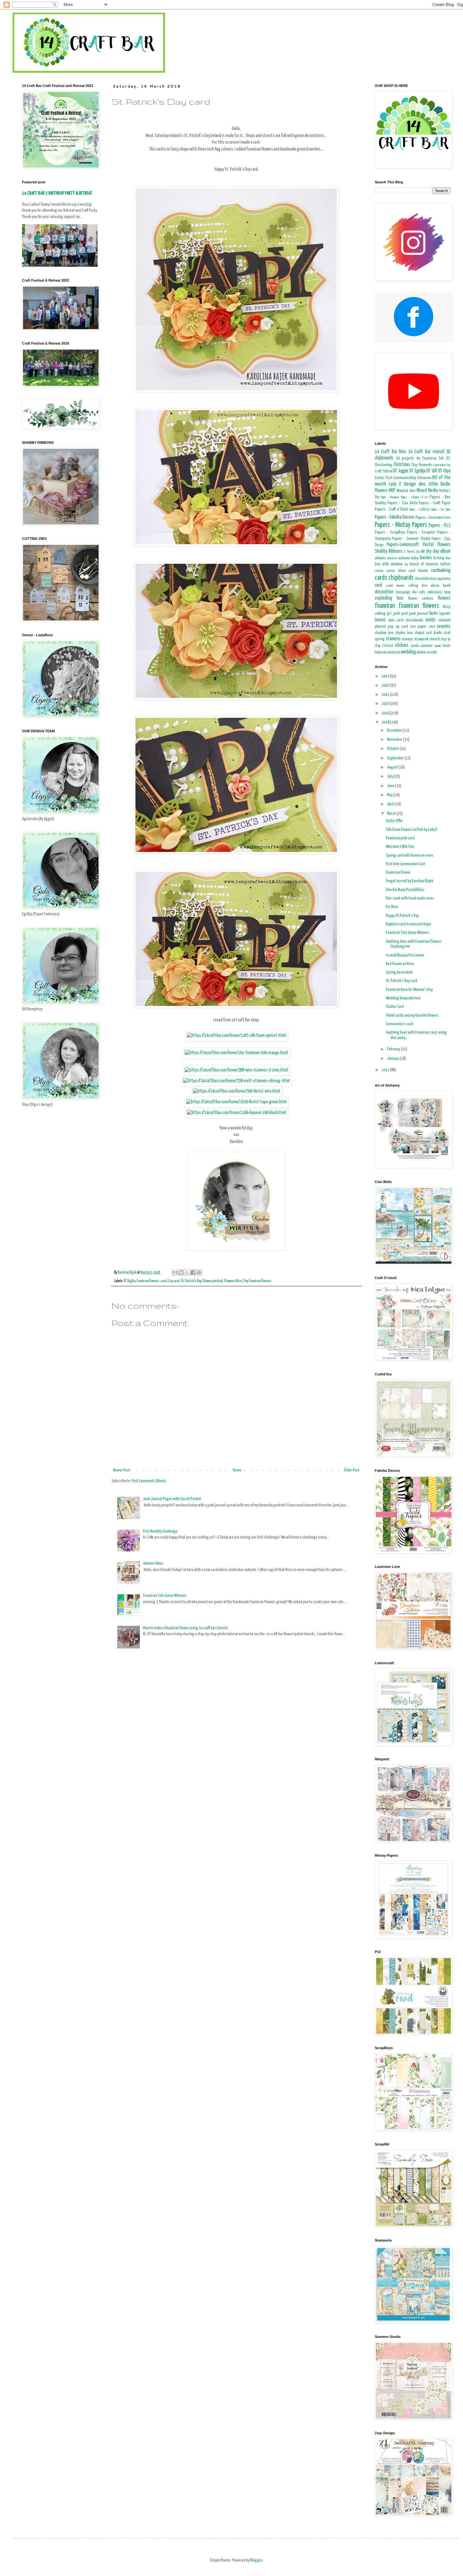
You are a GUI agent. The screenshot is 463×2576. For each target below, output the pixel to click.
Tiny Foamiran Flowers (257, 1281)
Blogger (256, 2560)
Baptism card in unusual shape (409, 924)
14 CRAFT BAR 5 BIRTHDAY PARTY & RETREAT (57, 193)
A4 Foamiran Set (430, 458)
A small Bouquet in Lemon (405, 955)
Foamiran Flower (398, 873)
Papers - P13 (440, 525)
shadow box (384, 633)
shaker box (404, 633)
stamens (393, 639)
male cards (396, 620)
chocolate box (425, 579)
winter (422, 652)
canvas (379, 571)
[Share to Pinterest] (199, 1272)
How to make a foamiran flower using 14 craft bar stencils (186, 1628)
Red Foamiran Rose (400, 964)
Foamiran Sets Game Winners (165, 1596)
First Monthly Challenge (160, 1531)
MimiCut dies (406, 491)
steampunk (421, 639)
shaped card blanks (428, 633)
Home (237, 1470)
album (445, 551)
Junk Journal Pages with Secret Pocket (172, 1499)
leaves (380, 620)
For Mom (392, 907)
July (390, 777)
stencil (435, 639)
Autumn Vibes (153, 1564)
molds (431, 620)
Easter (380, 478)
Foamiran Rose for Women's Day (409, 990)
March (392, 814)
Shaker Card (395, 1007)
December (395, 731)
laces (434, 613)
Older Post (352, 1470)
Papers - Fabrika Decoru (394, 517)
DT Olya (444, 471)
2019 (386, 713)
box (448, 558)
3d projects (405, 458)
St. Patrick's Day (191, 1281)
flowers (444, 598)
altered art (392, 558)
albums (380, 558)
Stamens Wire (233, 1281)
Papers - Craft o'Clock (391, 509)
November (395, 740)
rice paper (418, 627)
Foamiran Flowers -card (152, 1281)
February (394, 1049)
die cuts (419, 592)
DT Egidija (417, 471)
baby (415, 558)
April (391, 804)
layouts (445, 614)
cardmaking (441, 571)
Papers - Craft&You (419, 510)
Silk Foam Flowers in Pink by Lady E (412, 830)
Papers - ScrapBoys (390, 532)
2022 (386, 685)
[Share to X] (187, 1272)
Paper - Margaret (390, 497)
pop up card (398, 627)
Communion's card (400, 1024)
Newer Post (122, 1470)
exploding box (389, 598)
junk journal (418, 614)
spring (380, 639)
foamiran (385, 606)
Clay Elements (422, 465)
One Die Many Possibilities (405, 890)
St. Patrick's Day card (401, 981)
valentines (394, 653)
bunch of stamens (424, 564)
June (391, 786)
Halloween (424, 478)
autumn (404, 558)
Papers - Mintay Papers (401, 525)
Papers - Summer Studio (411, 539)
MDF (392, 491)
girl (389, 614)
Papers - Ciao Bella (402, 503)
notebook (444, 620)
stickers (402, 645)
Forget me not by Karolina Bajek (410, 881)
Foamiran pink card (400, 838)
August (393, 767)
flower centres (421, 599)
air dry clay (430, 551)
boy (406, 564)
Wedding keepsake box (403, 998)
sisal (447, 633)
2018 (386, 722)
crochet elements (396, 586)
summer (427, 646)
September (396, 758)
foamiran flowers (419, 606)
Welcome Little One (400, 847)
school (432, 627)
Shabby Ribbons (389, 551)
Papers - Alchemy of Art (414, 497)
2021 (386, 695)
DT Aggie (401, 471)
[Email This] (175, 1272)
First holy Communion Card (405, 864)
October (393, 749)
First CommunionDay (401, 478)
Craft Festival (384, 471)
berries (426, 558)
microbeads (414, 620)
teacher (438, 646)
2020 (386, 704)
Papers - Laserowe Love (433, 518)
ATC (448, 459)
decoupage (403, 592)
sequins (444, 626)
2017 (386, 1070)
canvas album (396, 571)
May (390, 795)
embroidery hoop (439, 592)
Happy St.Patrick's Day (402, 916)
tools (447, 646)
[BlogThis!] (181, 1272)
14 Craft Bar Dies (391, 452)
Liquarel (174, 1281)
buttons (445, 564)
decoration (384, 592)
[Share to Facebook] (193, 1272)
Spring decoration (399, 972)
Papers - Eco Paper (441, 510)
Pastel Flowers (437, 545)
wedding (408, 652)
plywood (380, 627)
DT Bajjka (129, 1281)
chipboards (401, 578)
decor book (441, 586)
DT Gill (432, 471)
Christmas (402, 465)
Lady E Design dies (407, 484)
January (393, 1059)
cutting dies (418, 586)
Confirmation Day (442, 465)
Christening (383, 465)
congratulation (443, 579)
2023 (386, 676)
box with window (389, 564)
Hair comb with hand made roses (410, 898)
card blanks (418, 571)
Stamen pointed (212, 1281)
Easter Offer (394, 821)
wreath (432, 653)
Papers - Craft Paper (434, 503)
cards (381, 578)
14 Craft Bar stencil (426, 452)
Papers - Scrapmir (421, 532)
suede (415, 646)
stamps (407, 639)
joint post (400, 614)
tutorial (380, 652)
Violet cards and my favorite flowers (412, 1016)
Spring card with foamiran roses (410, 856)
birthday (439, 558)
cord (378, 585)
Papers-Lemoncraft (403, 545)
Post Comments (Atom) (149, 1481)
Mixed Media (427, 491)
